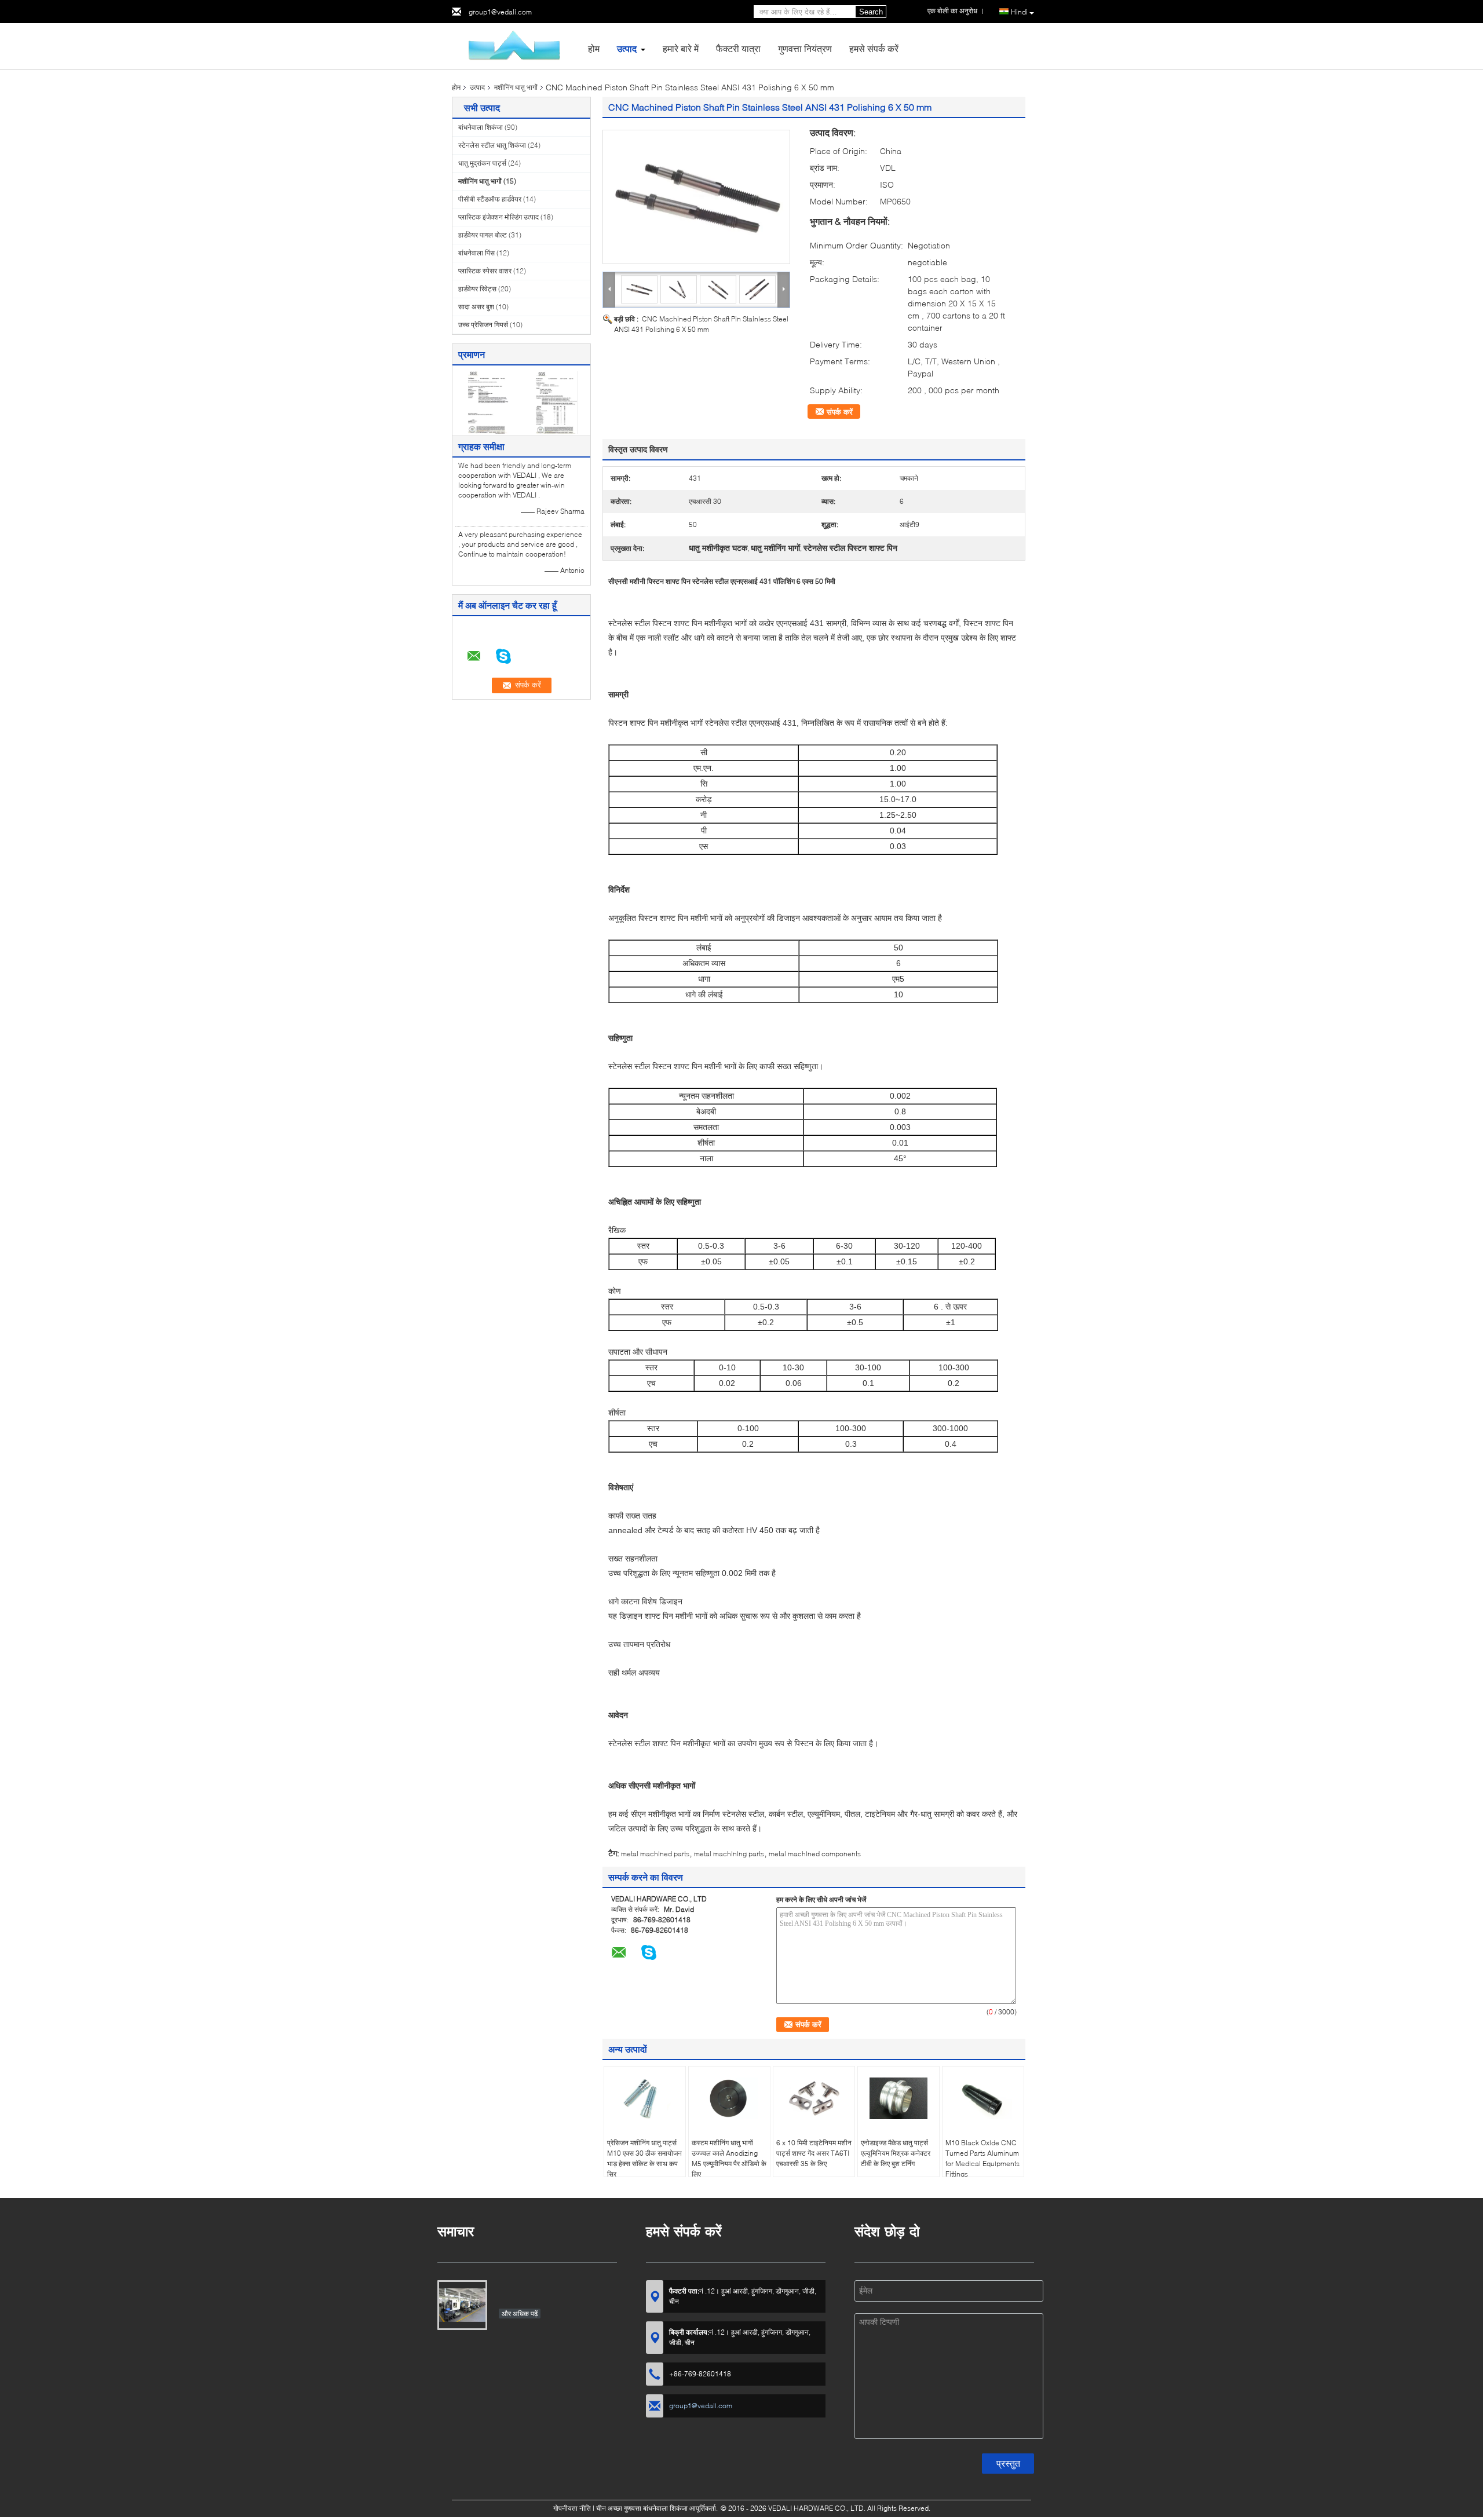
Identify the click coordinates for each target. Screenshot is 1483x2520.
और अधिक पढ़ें (520, 2314)
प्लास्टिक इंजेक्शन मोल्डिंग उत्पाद (498, 217)
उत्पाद (627, 48)
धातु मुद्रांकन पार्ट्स (482, 163)
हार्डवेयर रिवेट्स (477, 289)
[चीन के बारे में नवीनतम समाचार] (462, 2305)
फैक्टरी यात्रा (738, 48)
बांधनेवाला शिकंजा (481, 127)
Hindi (1019, 12)
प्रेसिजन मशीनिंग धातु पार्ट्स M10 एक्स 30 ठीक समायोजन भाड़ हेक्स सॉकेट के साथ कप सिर (644, 2158)
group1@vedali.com (500, 12)
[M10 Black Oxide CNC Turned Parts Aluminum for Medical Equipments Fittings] (983, 2098)
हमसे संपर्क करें (874, 48)
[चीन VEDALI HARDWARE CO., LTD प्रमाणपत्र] (487, 402)
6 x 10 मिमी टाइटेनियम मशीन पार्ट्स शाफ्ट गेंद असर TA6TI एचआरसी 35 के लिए (814, 2153)
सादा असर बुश (476, 307)
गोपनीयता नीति (572, 2508)
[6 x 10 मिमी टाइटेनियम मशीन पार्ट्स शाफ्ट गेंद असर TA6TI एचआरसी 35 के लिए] (814, 2098)
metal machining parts (729, 1854)
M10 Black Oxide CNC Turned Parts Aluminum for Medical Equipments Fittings (982, 2158)
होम (594, 48)
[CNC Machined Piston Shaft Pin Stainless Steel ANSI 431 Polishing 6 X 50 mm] (696, 197)
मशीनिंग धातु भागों (516, 87)
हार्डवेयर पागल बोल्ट (483, 235)
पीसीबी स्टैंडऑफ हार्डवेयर (490, 199)
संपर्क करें (840, 412)
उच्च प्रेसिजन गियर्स (483, 325)
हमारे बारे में (681, 48)
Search (871, 12)
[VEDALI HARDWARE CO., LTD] (516, 45)
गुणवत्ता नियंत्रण (805, 48)
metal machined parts (655, 1854)
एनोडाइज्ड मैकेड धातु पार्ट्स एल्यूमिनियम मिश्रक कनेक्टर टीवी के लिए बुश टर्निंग (896, 2153)
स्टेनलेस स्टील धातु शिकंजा (492, 145)
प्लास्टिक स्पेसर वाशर (485, 271)
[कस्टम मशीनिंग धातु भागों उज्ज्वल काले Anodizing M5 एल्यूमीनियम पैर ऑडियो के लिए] (729, 2098)
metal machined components (815, 1854)
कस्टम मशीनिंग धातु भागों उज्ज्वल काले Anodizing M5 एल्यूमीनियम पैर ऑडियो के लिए (729, 2158)
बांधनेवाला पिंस (476, 253)
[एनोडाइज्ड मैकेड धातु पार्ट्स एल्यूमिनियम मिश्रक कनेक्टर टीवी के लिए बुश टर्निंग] (898, 2098)
